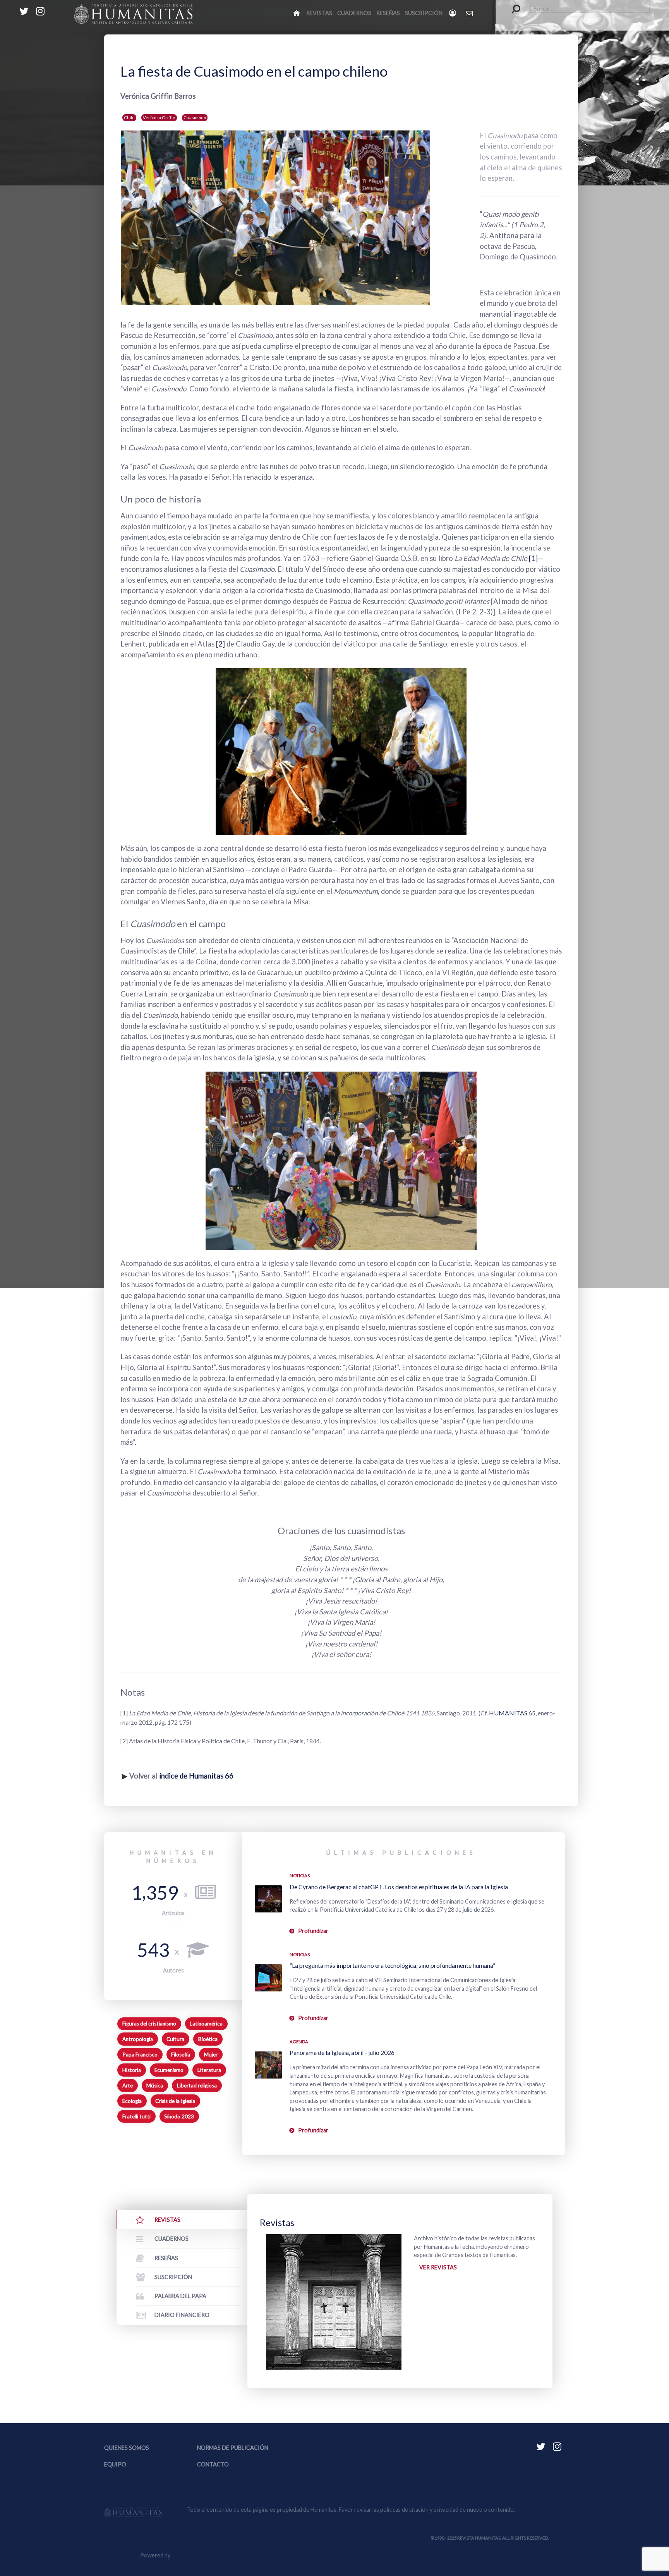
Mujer (211, 2055)
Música (155, 2085)
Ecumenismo (169, 2070)
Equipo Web (202, 2555)
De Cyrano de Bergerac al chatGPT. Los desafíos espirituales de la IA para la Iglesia (399, 1887)
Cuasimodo (195, 117)
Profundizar (313, 1931)
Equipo (115, 2464)
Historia (132, 2070)
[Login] (453, 13)
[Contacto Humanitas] (470, 13)
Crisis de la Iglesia (175, 2101)
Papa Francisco (140, 2055)
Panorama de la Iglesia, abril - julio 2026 (342, 2052)
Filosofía (181, 2055)
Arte (128, 2085)
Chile (129, 117)
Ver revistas (438, 2267)
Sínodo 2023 (179, 2116)
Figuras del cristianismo (149, 2024)
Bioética (208, 2039)
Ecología (132, 2101)
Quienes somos (127, 2448)
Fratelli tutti (136, 2116)
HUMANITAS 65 (512, 1713)
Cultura (175, 2039)
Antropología (138, 2039)
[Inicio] (297, 13)
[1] (533, 558)
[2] (221, 644)
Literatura (209, 2070)
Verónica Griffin (159, 117)
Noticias (300, 1875)
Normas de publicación (233, 2448)
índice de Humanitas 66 (196, 1776)
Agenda (299, 2042)
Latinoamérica (206, 2024)
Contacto (213, 2464)
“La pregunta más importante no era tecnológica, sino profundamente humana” (392, 1965)
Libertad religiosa (197, 2085)
